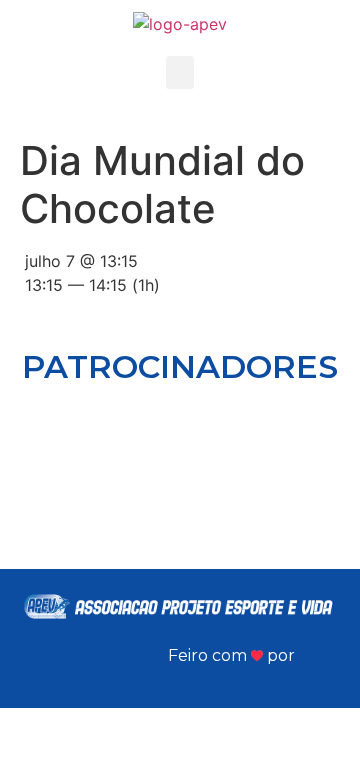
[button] (180, 72)
